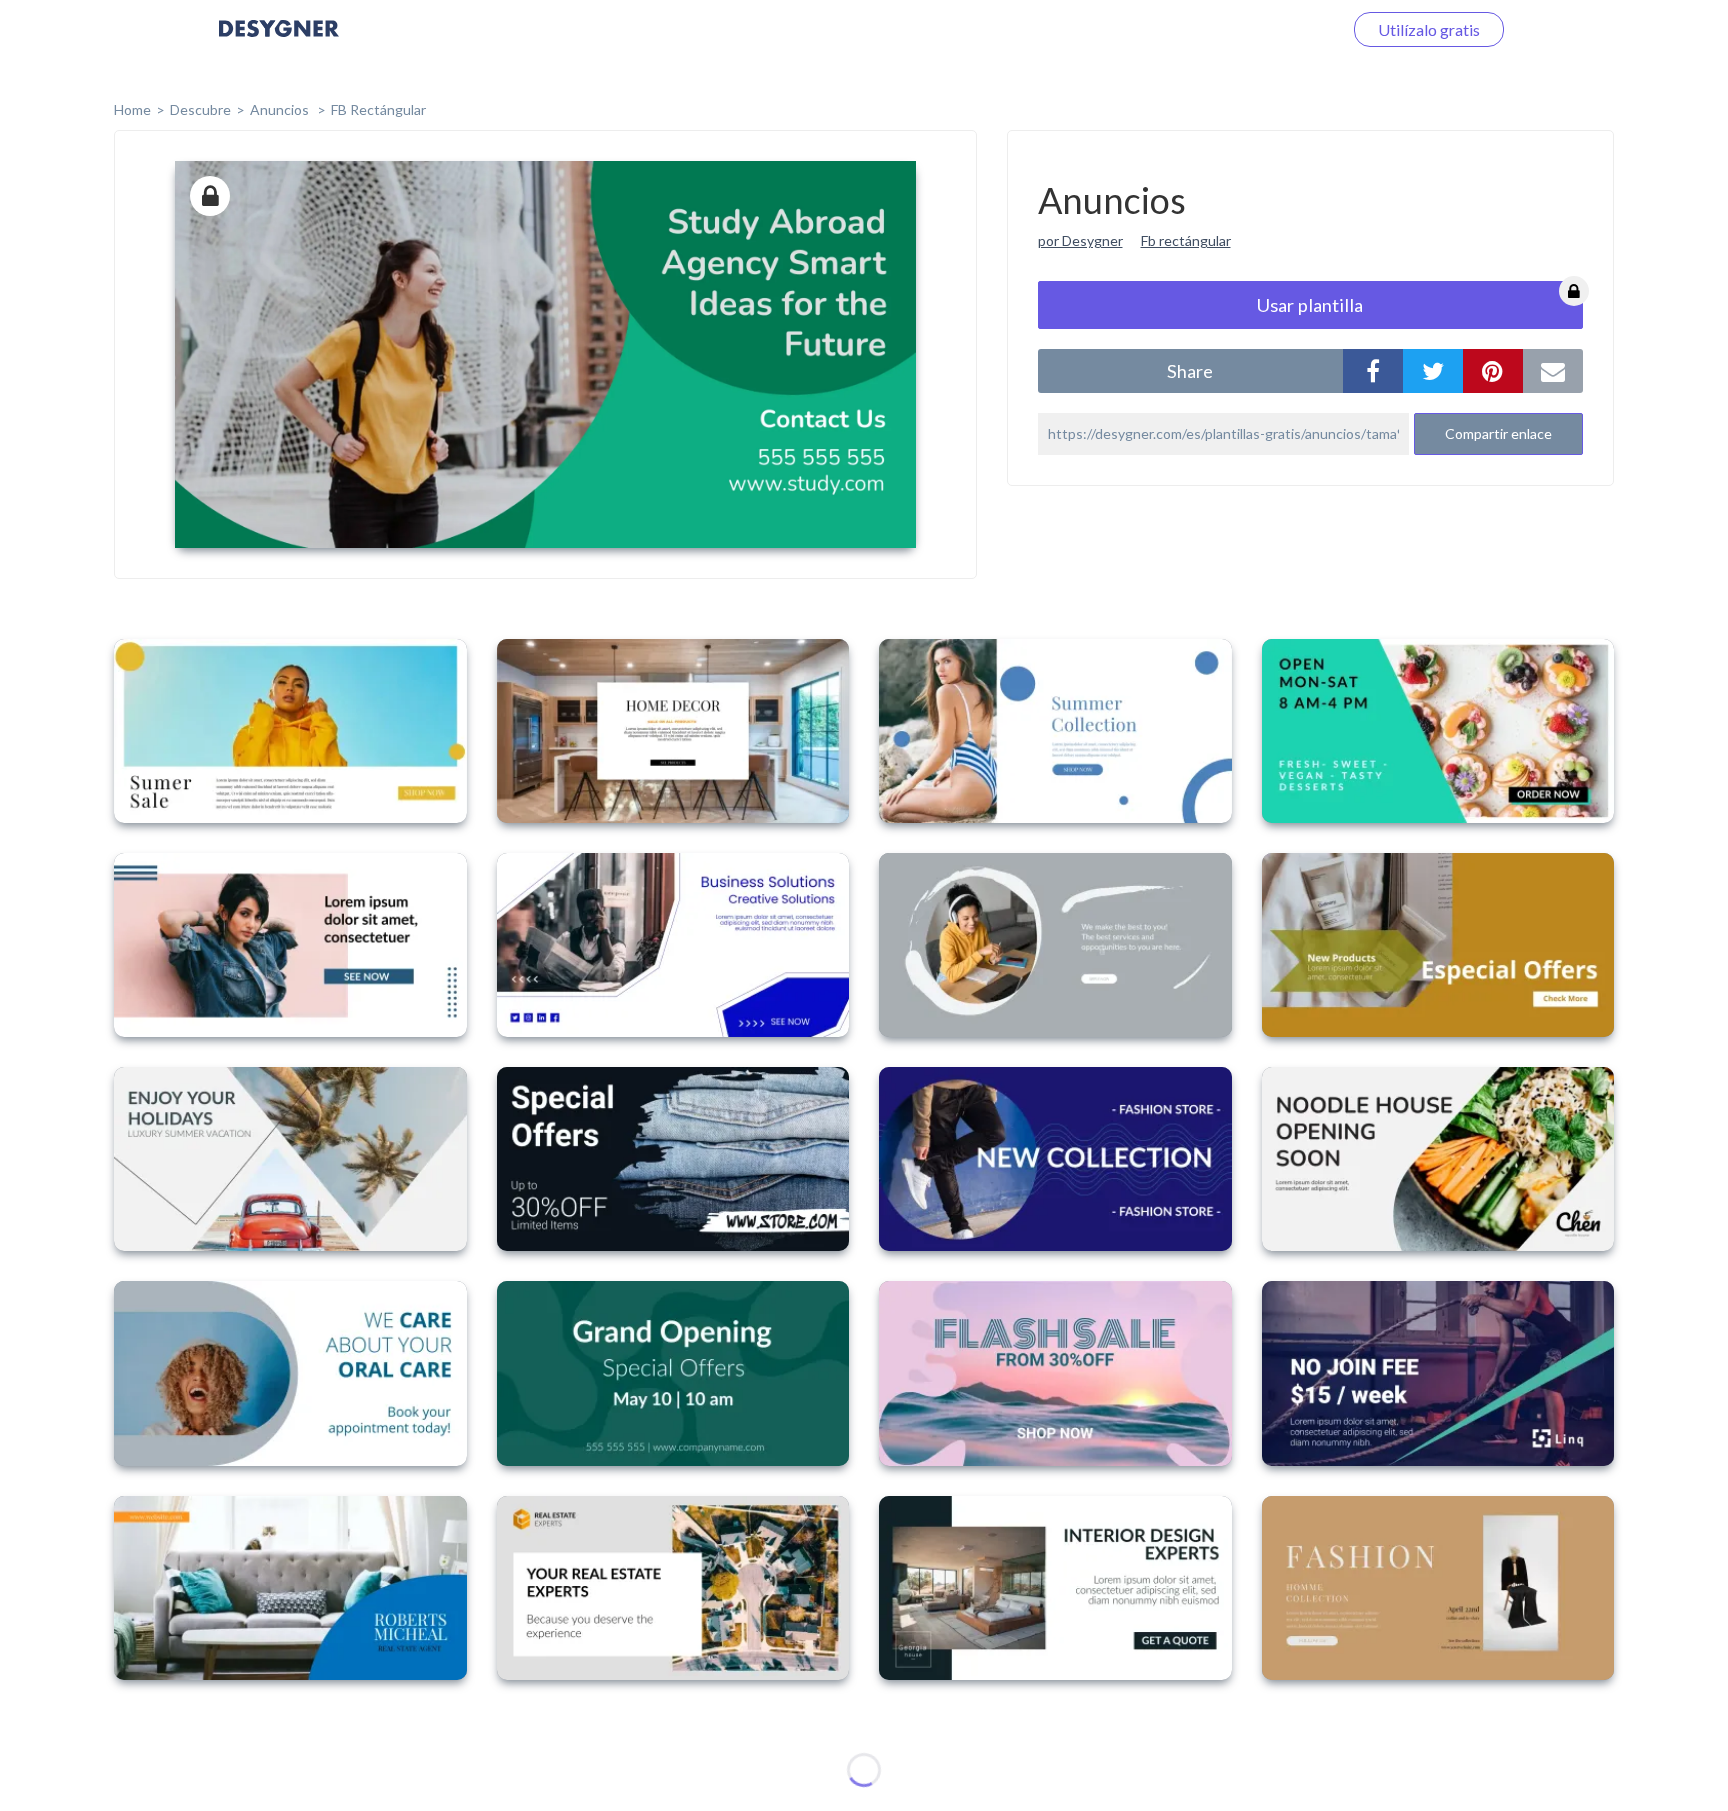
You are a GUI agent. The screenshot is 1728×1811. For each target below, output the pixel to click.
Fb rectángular (1186, 240)
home (132, 109)
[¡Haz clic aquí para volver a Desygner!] (279, 42)
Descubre (200, 109)
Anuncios (281, 109)
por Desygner (1080, 240)
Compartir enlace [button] (1498, 433)
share (1190, 371)
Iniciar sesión (1273, 29)
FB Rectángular (378, 109)
